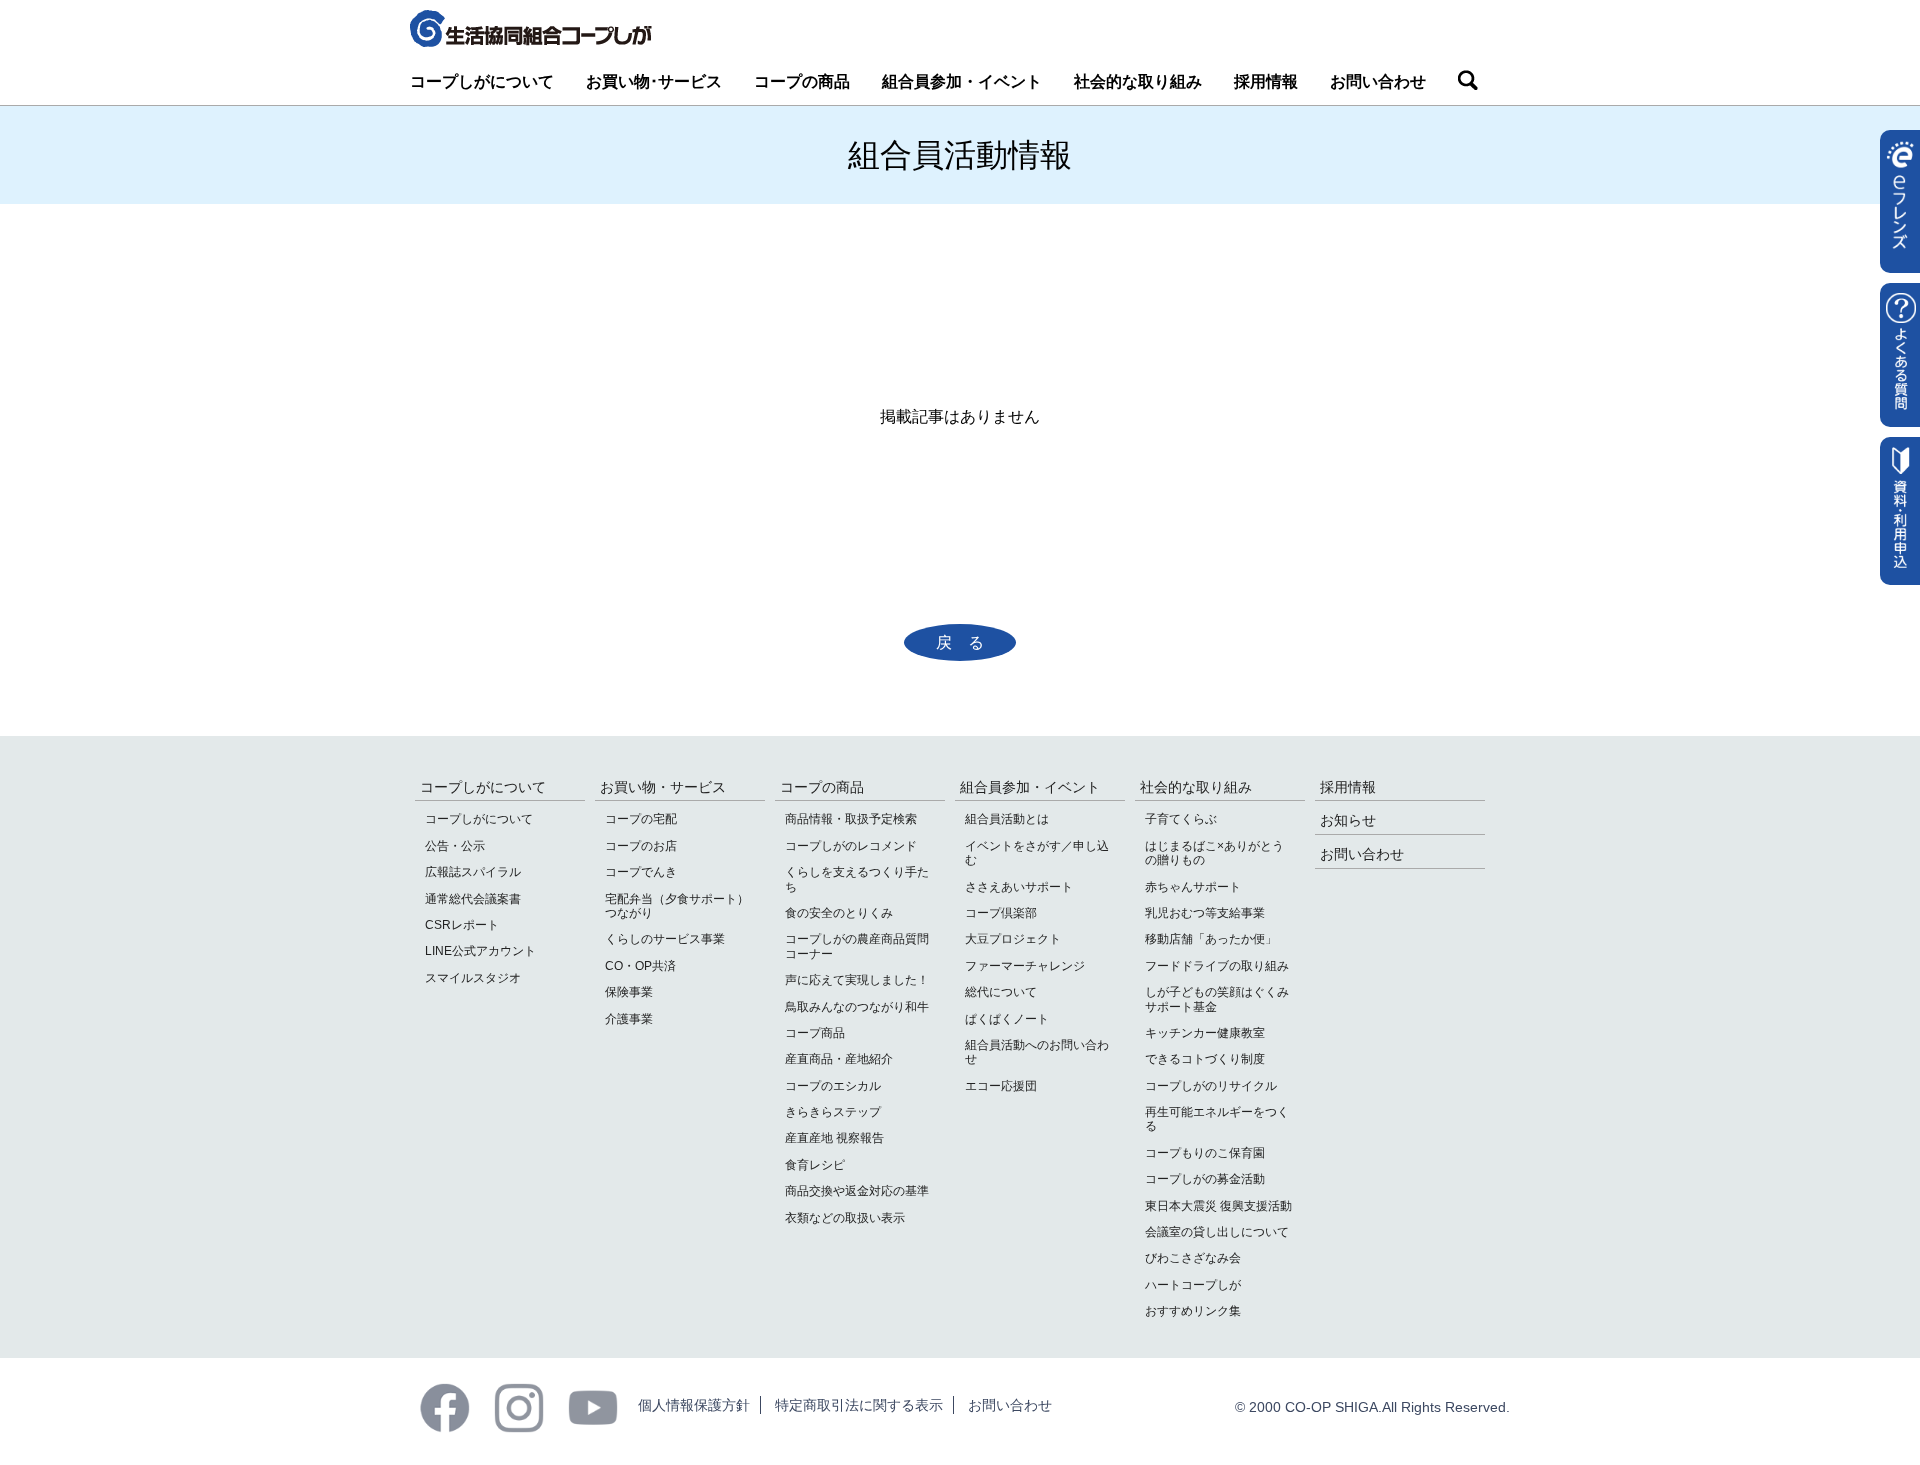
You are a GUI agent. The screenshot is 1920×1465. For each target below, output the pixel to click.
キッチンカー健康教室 (1205, 1033)
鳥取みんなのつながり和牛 (857, 1007)
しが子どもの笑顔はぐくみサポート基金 (1217, 999)
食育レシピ (815, 1165)
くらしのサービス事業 (665, 939)
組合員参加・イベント (962, 81)
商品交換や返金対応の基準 (857, 1191)
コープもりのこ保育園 (1205, 1153)
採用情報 (1266, 81)
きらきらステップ (833, 1112)
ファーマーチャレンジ (1025, 966)
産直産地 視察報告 (834, 1138)
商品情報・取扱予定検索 (851, 819)
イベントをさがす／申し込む (1037, 853)
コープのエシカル (833, 1086)
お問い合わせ (1378, 81)
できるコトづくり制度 (1205, 1059)
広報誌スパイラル (473, 872)
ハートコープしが (1193, 1285)
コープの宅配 (641, 819)
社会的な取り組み (1138, 81)
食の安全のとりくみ (839, 913)
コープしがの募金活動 (1205, 1179)
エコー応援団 (1001, 1086)
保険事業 (629, 992)
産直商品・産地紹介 (839, 1059)
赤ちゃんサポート (1193, 887)
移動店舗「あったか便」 (1211, 939)
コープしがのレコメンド (851, 846)
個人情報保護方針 (694, 1405)
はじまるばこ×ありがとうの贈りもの (1214, 853)
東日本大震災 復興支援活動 (1218, 1206)
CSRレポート (462, 925)
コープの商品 (802, 81)
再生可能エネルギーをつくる (1217, 1119)
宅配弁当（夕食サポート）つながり (677, 906)
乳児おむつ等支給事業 (1205, 913)
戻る (968, 642)
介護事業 (629, 1019)
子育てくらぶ (1181, 819)
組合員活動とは (1007, 819)
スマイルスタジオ (473, 978)
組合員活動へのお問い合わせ (1037, 1052)
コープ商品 (815, 1033)
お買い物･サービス (654, 81)
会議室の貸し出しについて (1217, 1232)
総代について (1001, 992)
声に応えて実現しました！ (857, 980)
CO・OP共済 (640, 966)
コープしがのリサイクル (1211, 1086)
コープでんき (641, 872)
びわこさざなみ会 (1193, 1258)
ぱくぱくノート (1007, 1019)
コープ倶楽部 (1001, 913)
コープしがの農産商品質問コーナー (857, 946)
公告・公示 (455, 846)
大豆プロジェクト (1013, 939)
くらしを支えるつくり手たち (857, 879)
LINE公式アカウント (480, 951)
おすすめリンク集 (1193, 1311)
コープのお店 (641, 846)
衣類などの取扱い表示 (845, 1218)
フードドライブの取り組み (1217, 966)
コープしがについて (482, 81)
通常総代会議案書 (473, 899)
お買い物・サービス (663, 787)
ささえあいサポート (1019, 887)
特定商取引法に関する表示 (859, 1405)
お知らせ (1348, 820)
